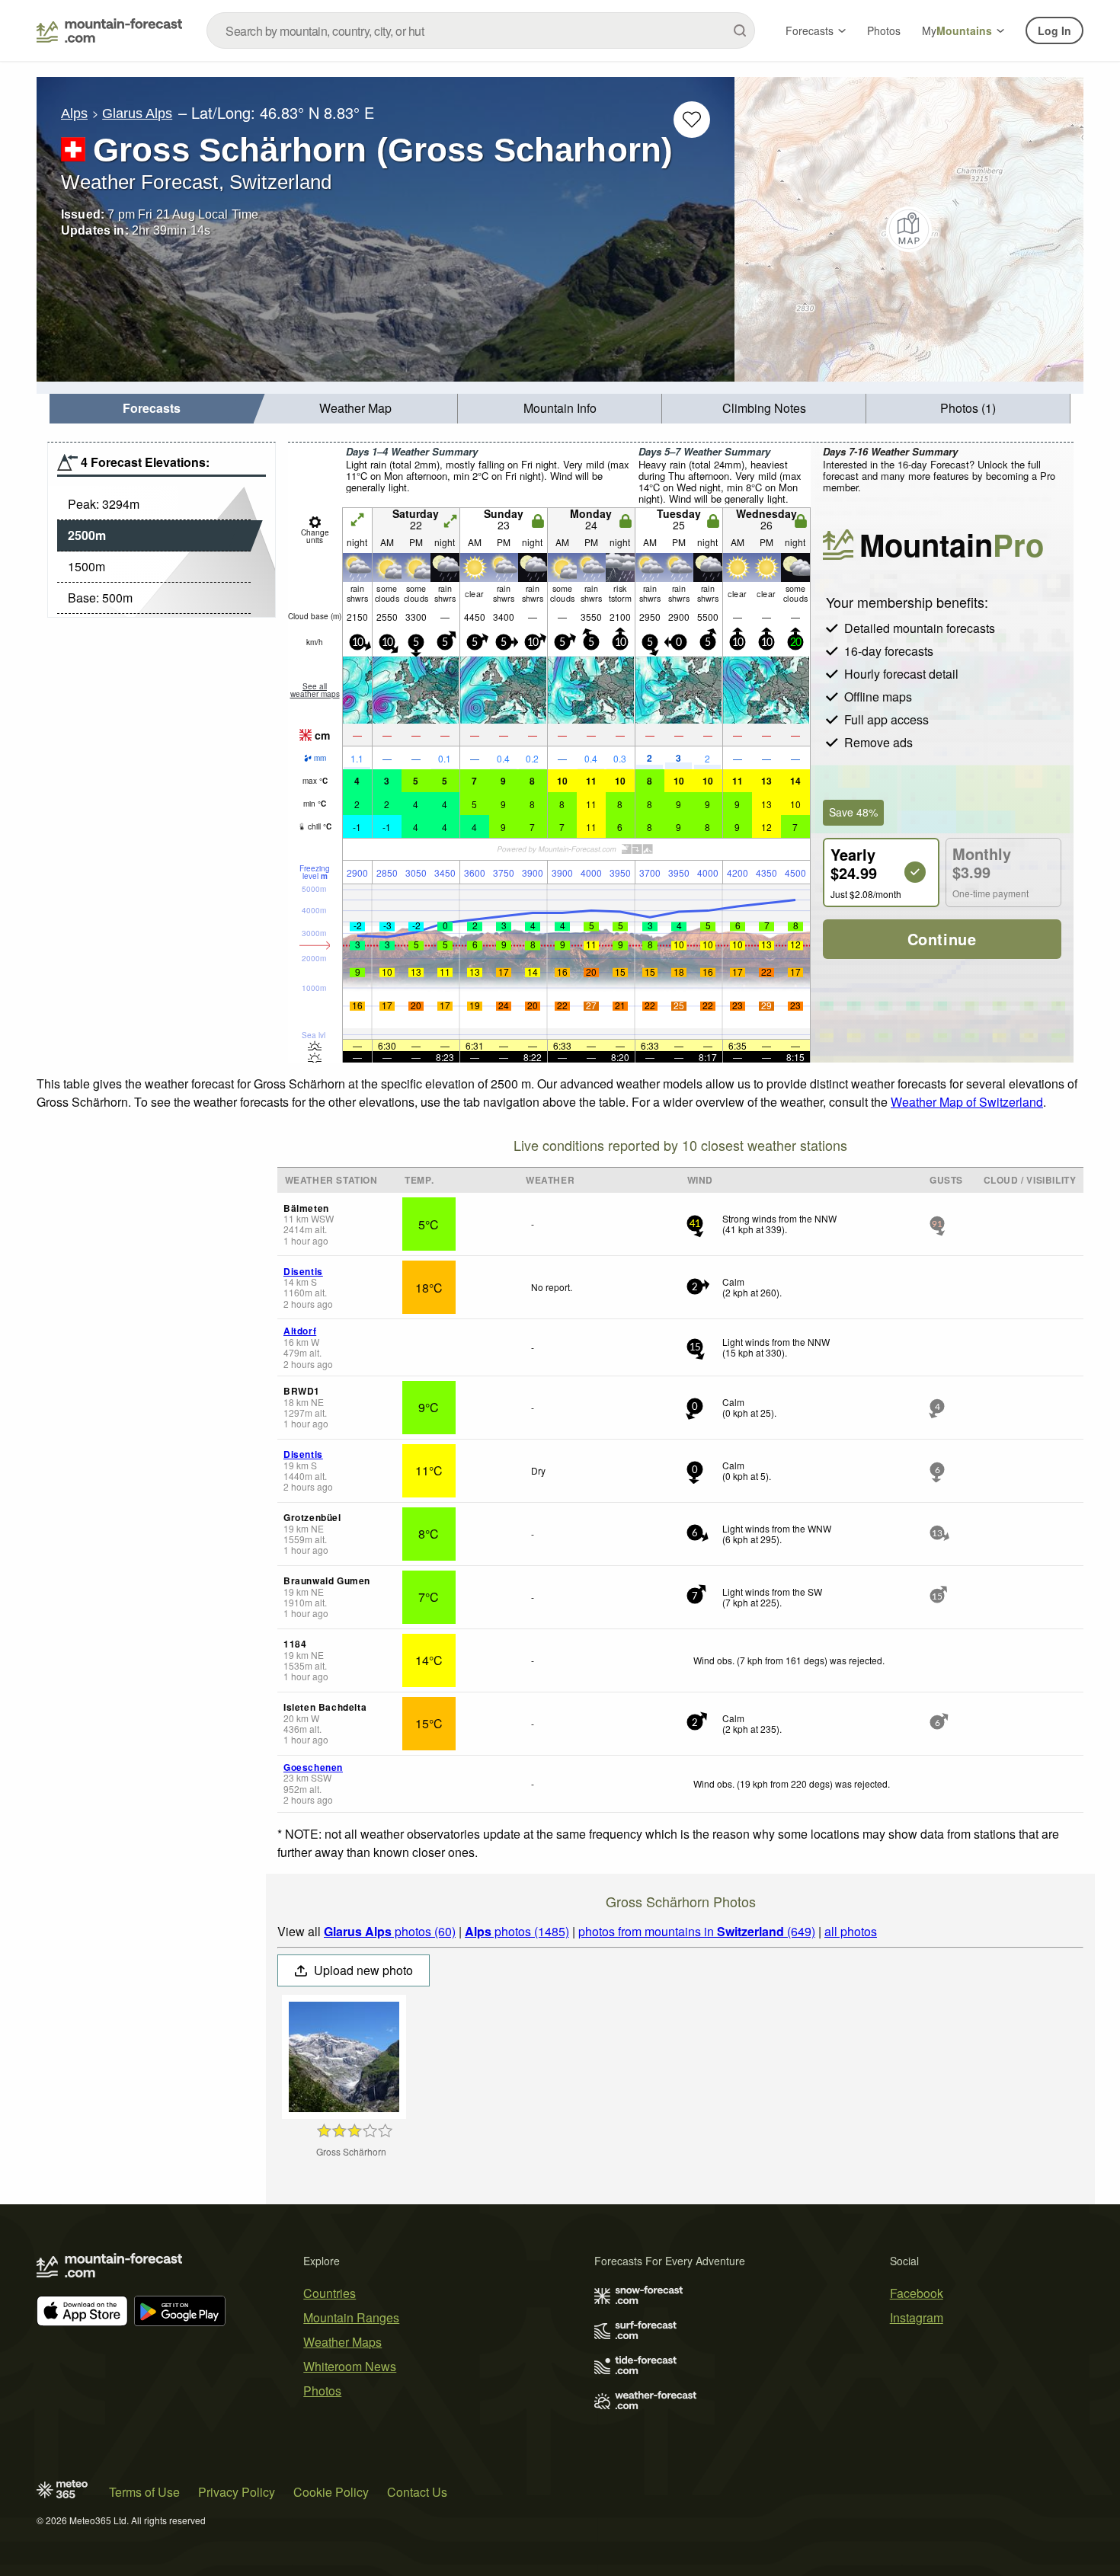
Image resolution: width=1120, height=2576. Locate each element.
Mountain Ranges (351, 2317)
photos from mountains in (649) (697, 1931)
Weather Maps (342, 2342)
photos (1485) (517, 1931)
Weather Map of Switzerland (967, 1102)
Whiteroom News (350, 2366)
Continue (942, 939)
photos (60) (390, 1931)
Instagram (917, 2317)
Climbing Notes (764, 408)
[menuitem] (152, 409)
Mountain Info (560, 408)
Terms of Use (144, 2492)
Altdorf (300, 1331)
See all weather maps (315, 690)
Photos (884, 30)
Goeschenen (313, 1767)
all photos (851, 1931)
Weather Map (355, 408)
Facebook (917, 2293)
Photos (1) (968, 408)
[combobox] (481, 30)
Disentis (303, 1271)
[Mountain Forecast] (109, 30)
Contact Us (417, 2492)
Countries (330, 2293)
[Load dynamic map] (909, 229)
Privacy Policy (237, 2492)
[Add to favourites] (692, 120)
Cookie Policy (331, 2492)
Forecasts (810, 30)
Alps (74, 113)
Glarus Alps (137, 113)
